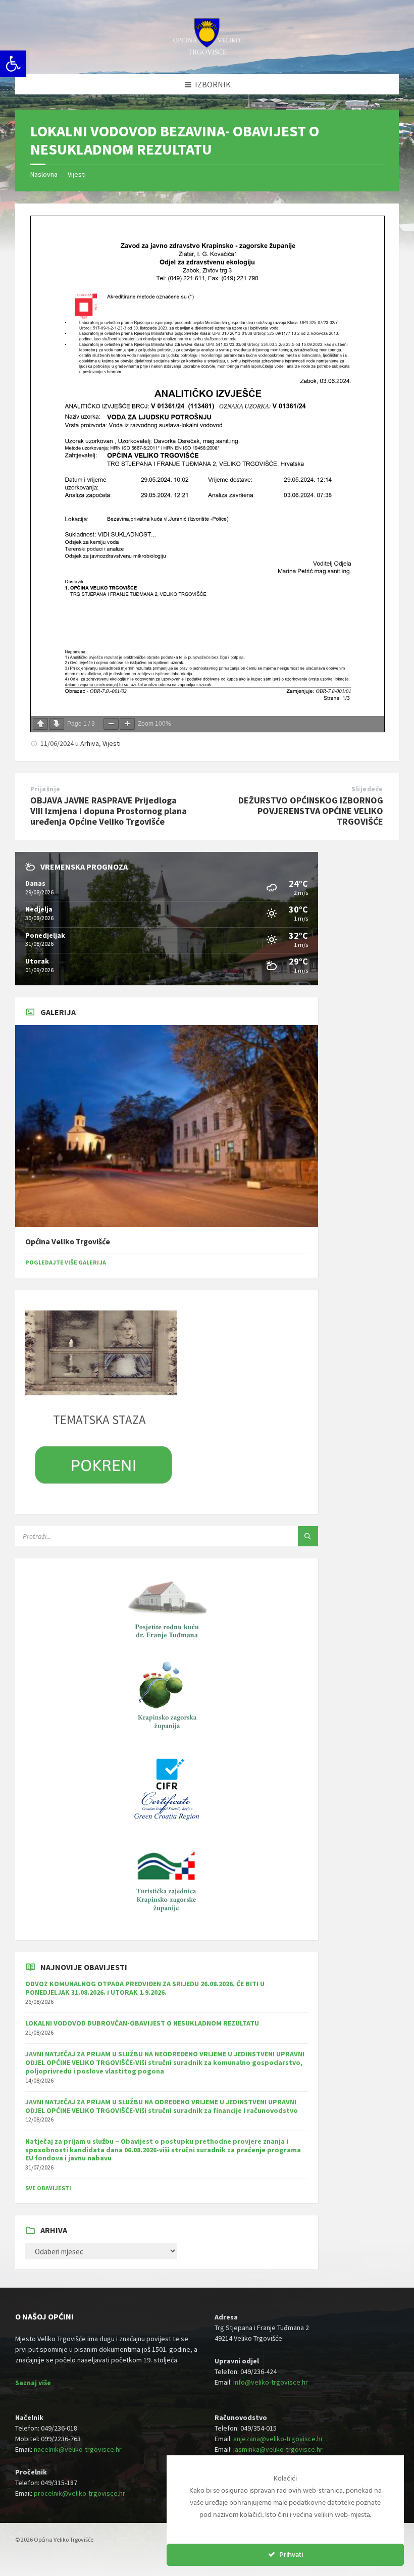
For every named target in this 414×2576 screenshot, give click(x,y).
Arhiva (90, 743)
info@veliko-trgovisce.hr (271, 2382)
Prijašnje (45, 789)
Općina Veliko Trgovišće (68, 1242)
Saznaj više (33, 2383)
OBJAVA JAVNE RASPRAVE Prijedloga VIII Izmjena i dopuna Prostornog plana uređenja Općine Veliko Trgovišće (109, 811)
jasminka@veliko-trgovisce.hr (278, 2449)
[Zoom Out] (111, 724)
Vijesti (77, 174)
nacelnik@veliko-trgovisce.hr (78, 2449)
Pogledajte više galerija (66, 1262)
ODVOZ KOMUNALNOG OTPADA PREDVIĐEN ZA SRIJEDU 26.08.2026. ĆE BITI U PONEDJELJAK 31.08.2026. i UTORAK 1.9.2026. (145, 1988)
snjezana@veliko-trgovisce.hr (278, 2439)
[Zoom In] (127, 724)
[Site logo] (207, 54)
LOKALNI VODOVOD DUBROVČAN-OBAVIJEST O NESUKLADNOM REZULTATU (142, 2023)
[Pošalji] (308, 1536)
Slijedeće (367, 789)
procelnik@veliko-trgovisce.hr (80, 2493)
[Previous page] (40, 724)
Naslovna (44, 174)
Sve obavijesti (48, 2188)
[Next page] (57, 724)
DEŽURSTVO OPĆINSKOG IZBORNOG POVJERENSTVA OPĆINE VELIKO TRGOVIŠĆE (311, 811)
